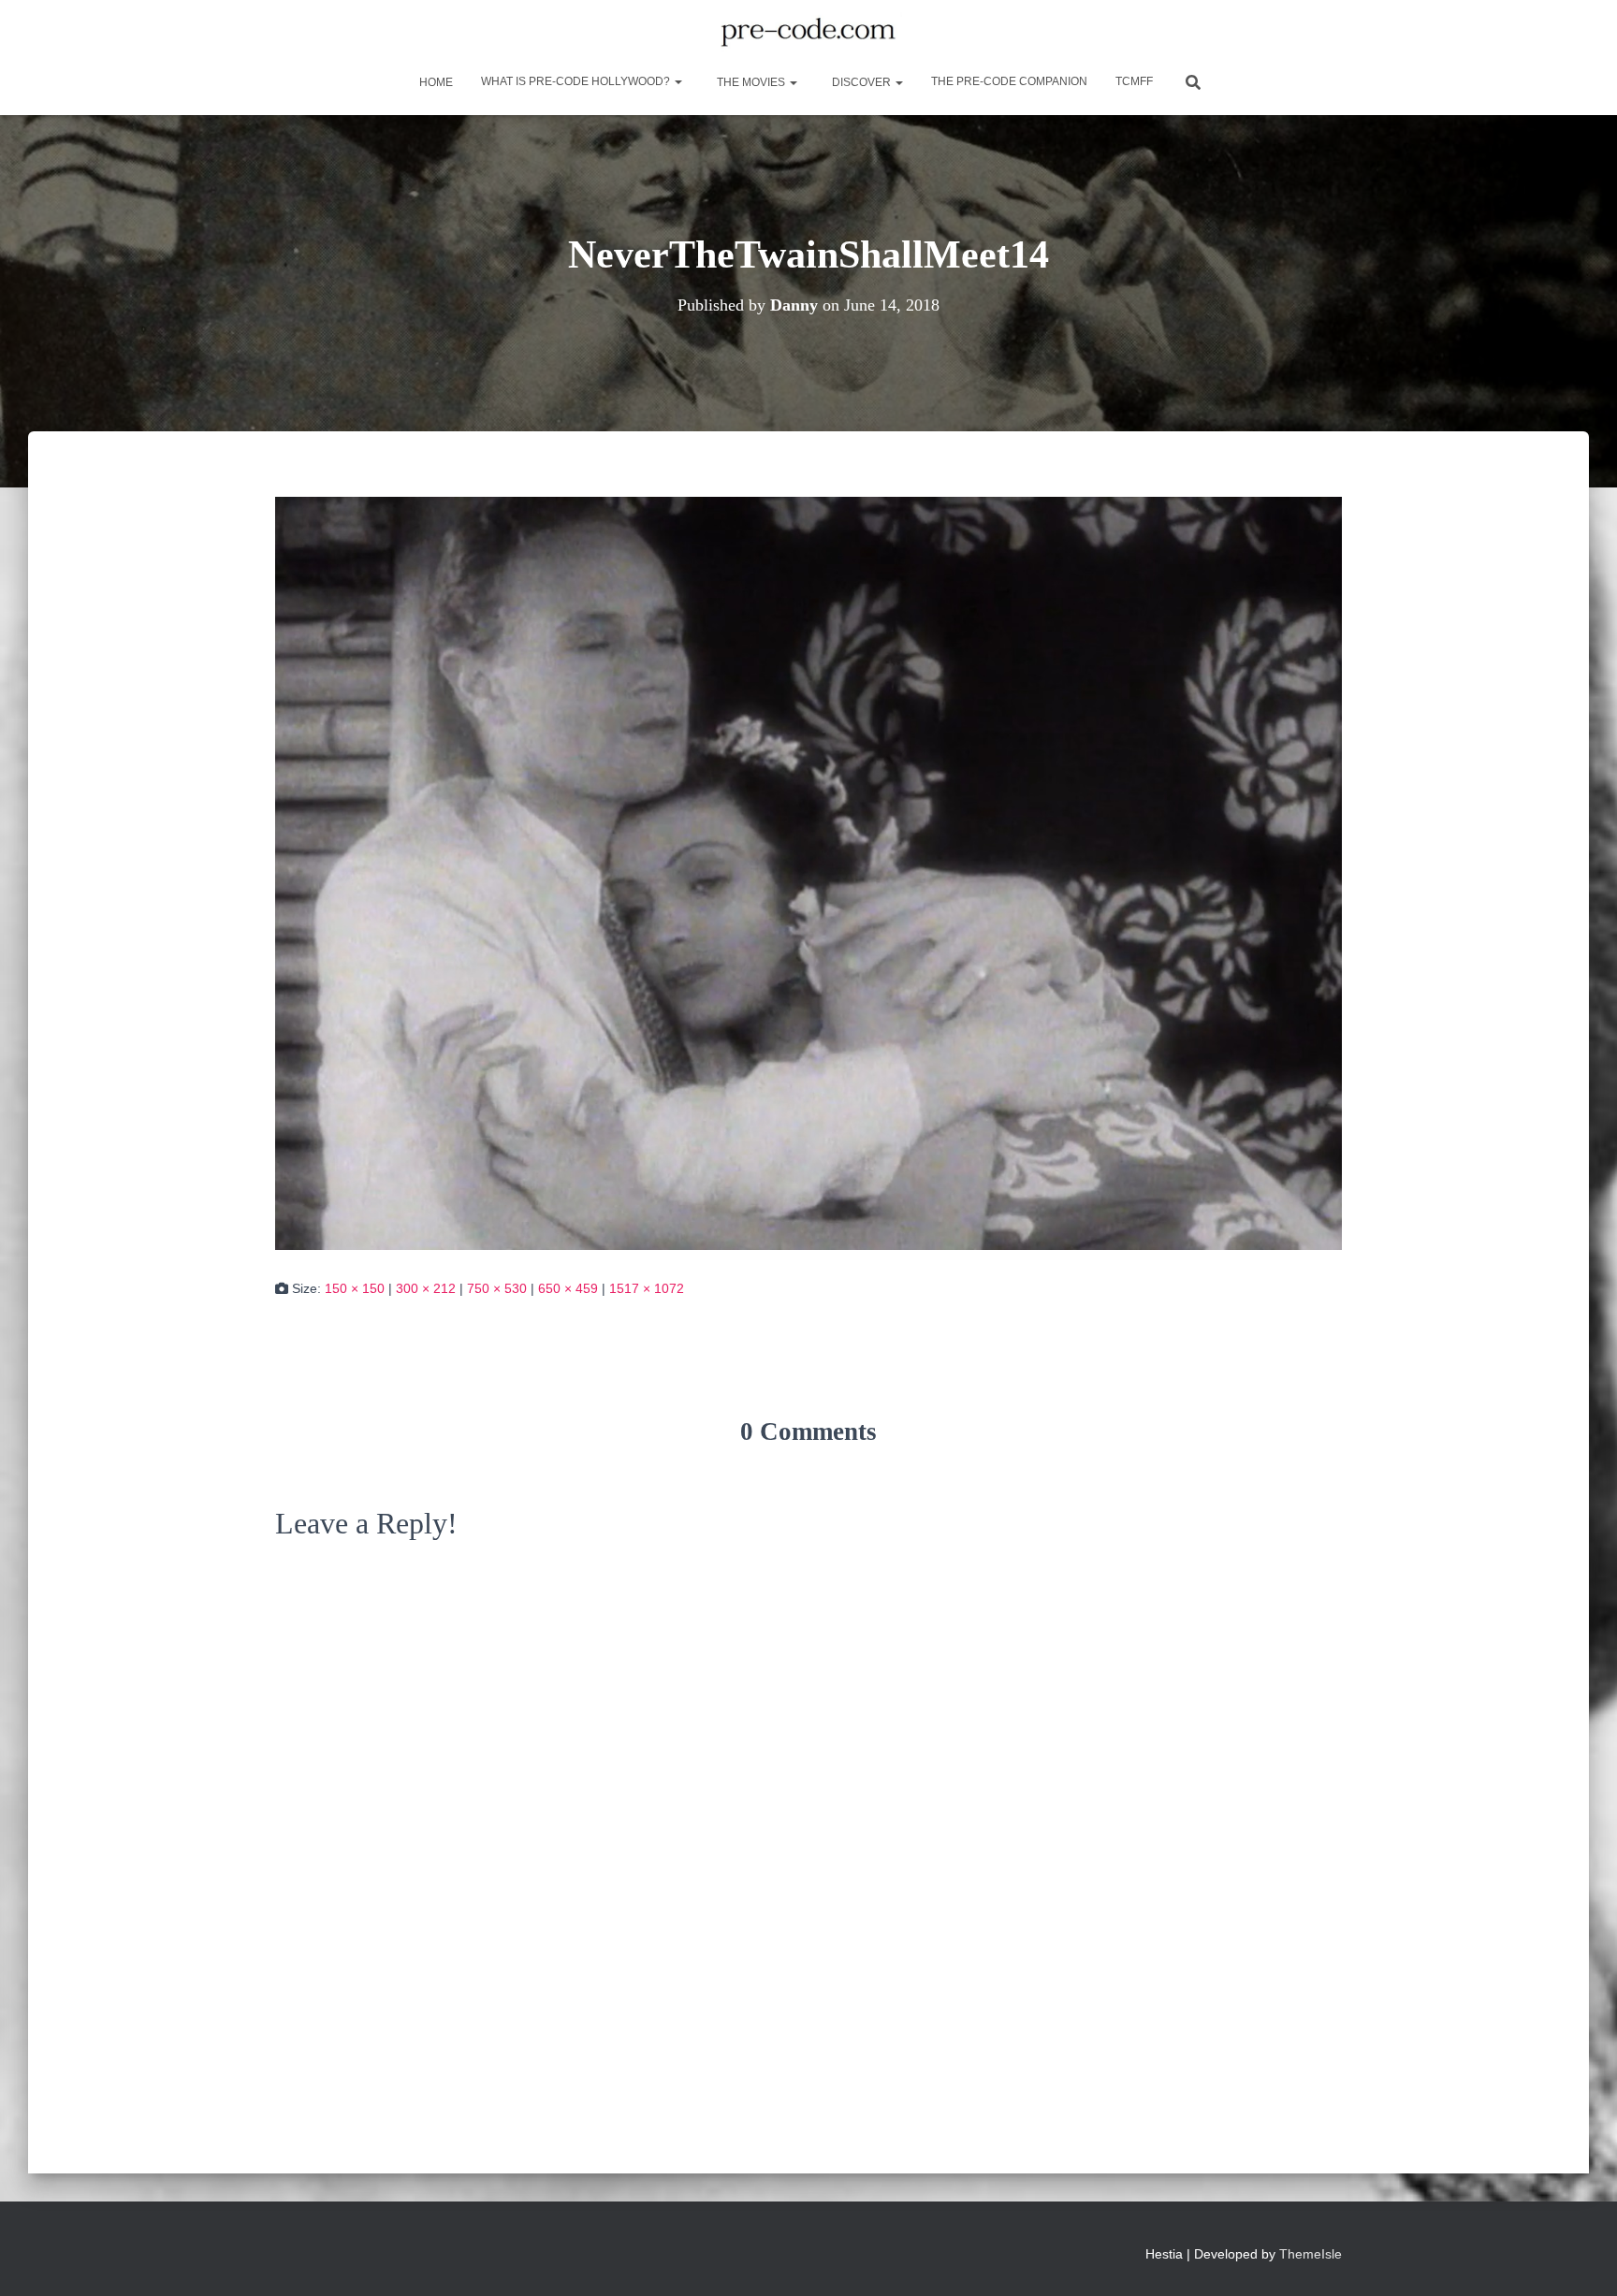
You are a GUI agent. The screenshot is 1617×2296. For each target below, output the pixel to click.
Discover (861, 82)
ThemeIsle (1311, 2254)
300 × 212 (426, 1288)
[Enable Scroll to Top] (1580, 2259)
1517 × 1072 (647, 1288)
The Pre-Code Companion (1009, 81)
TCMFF (1134, 81)
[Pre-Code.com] (808, 33)
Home (435, 82)
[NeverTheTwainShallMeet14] (808, 872)
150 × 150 (355, 1288)
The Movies (751, 82)
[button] (677, 81)
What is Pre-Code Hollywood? (577, 81)
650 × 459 (568, 1288)
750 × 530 (497, 1288)
